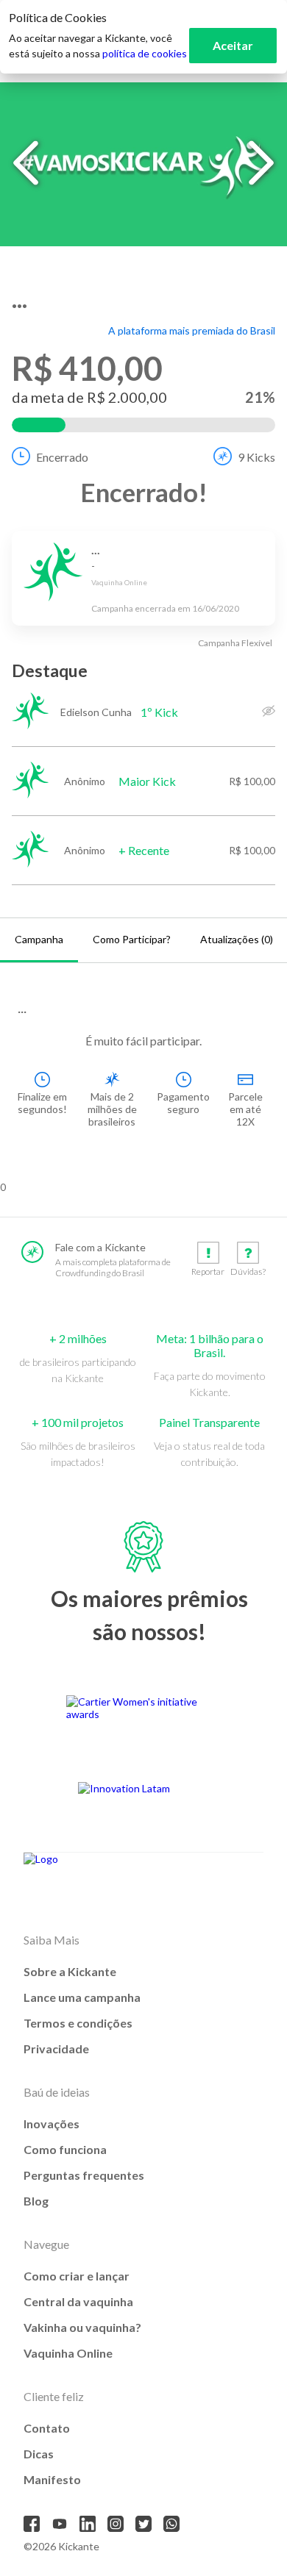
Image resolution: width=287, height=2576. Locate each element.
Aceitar (233, 45)
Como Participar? (132, 939)
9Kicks (256, 457)
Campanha (39, 939)
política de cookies (145, 53)
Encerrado (62, 457)
